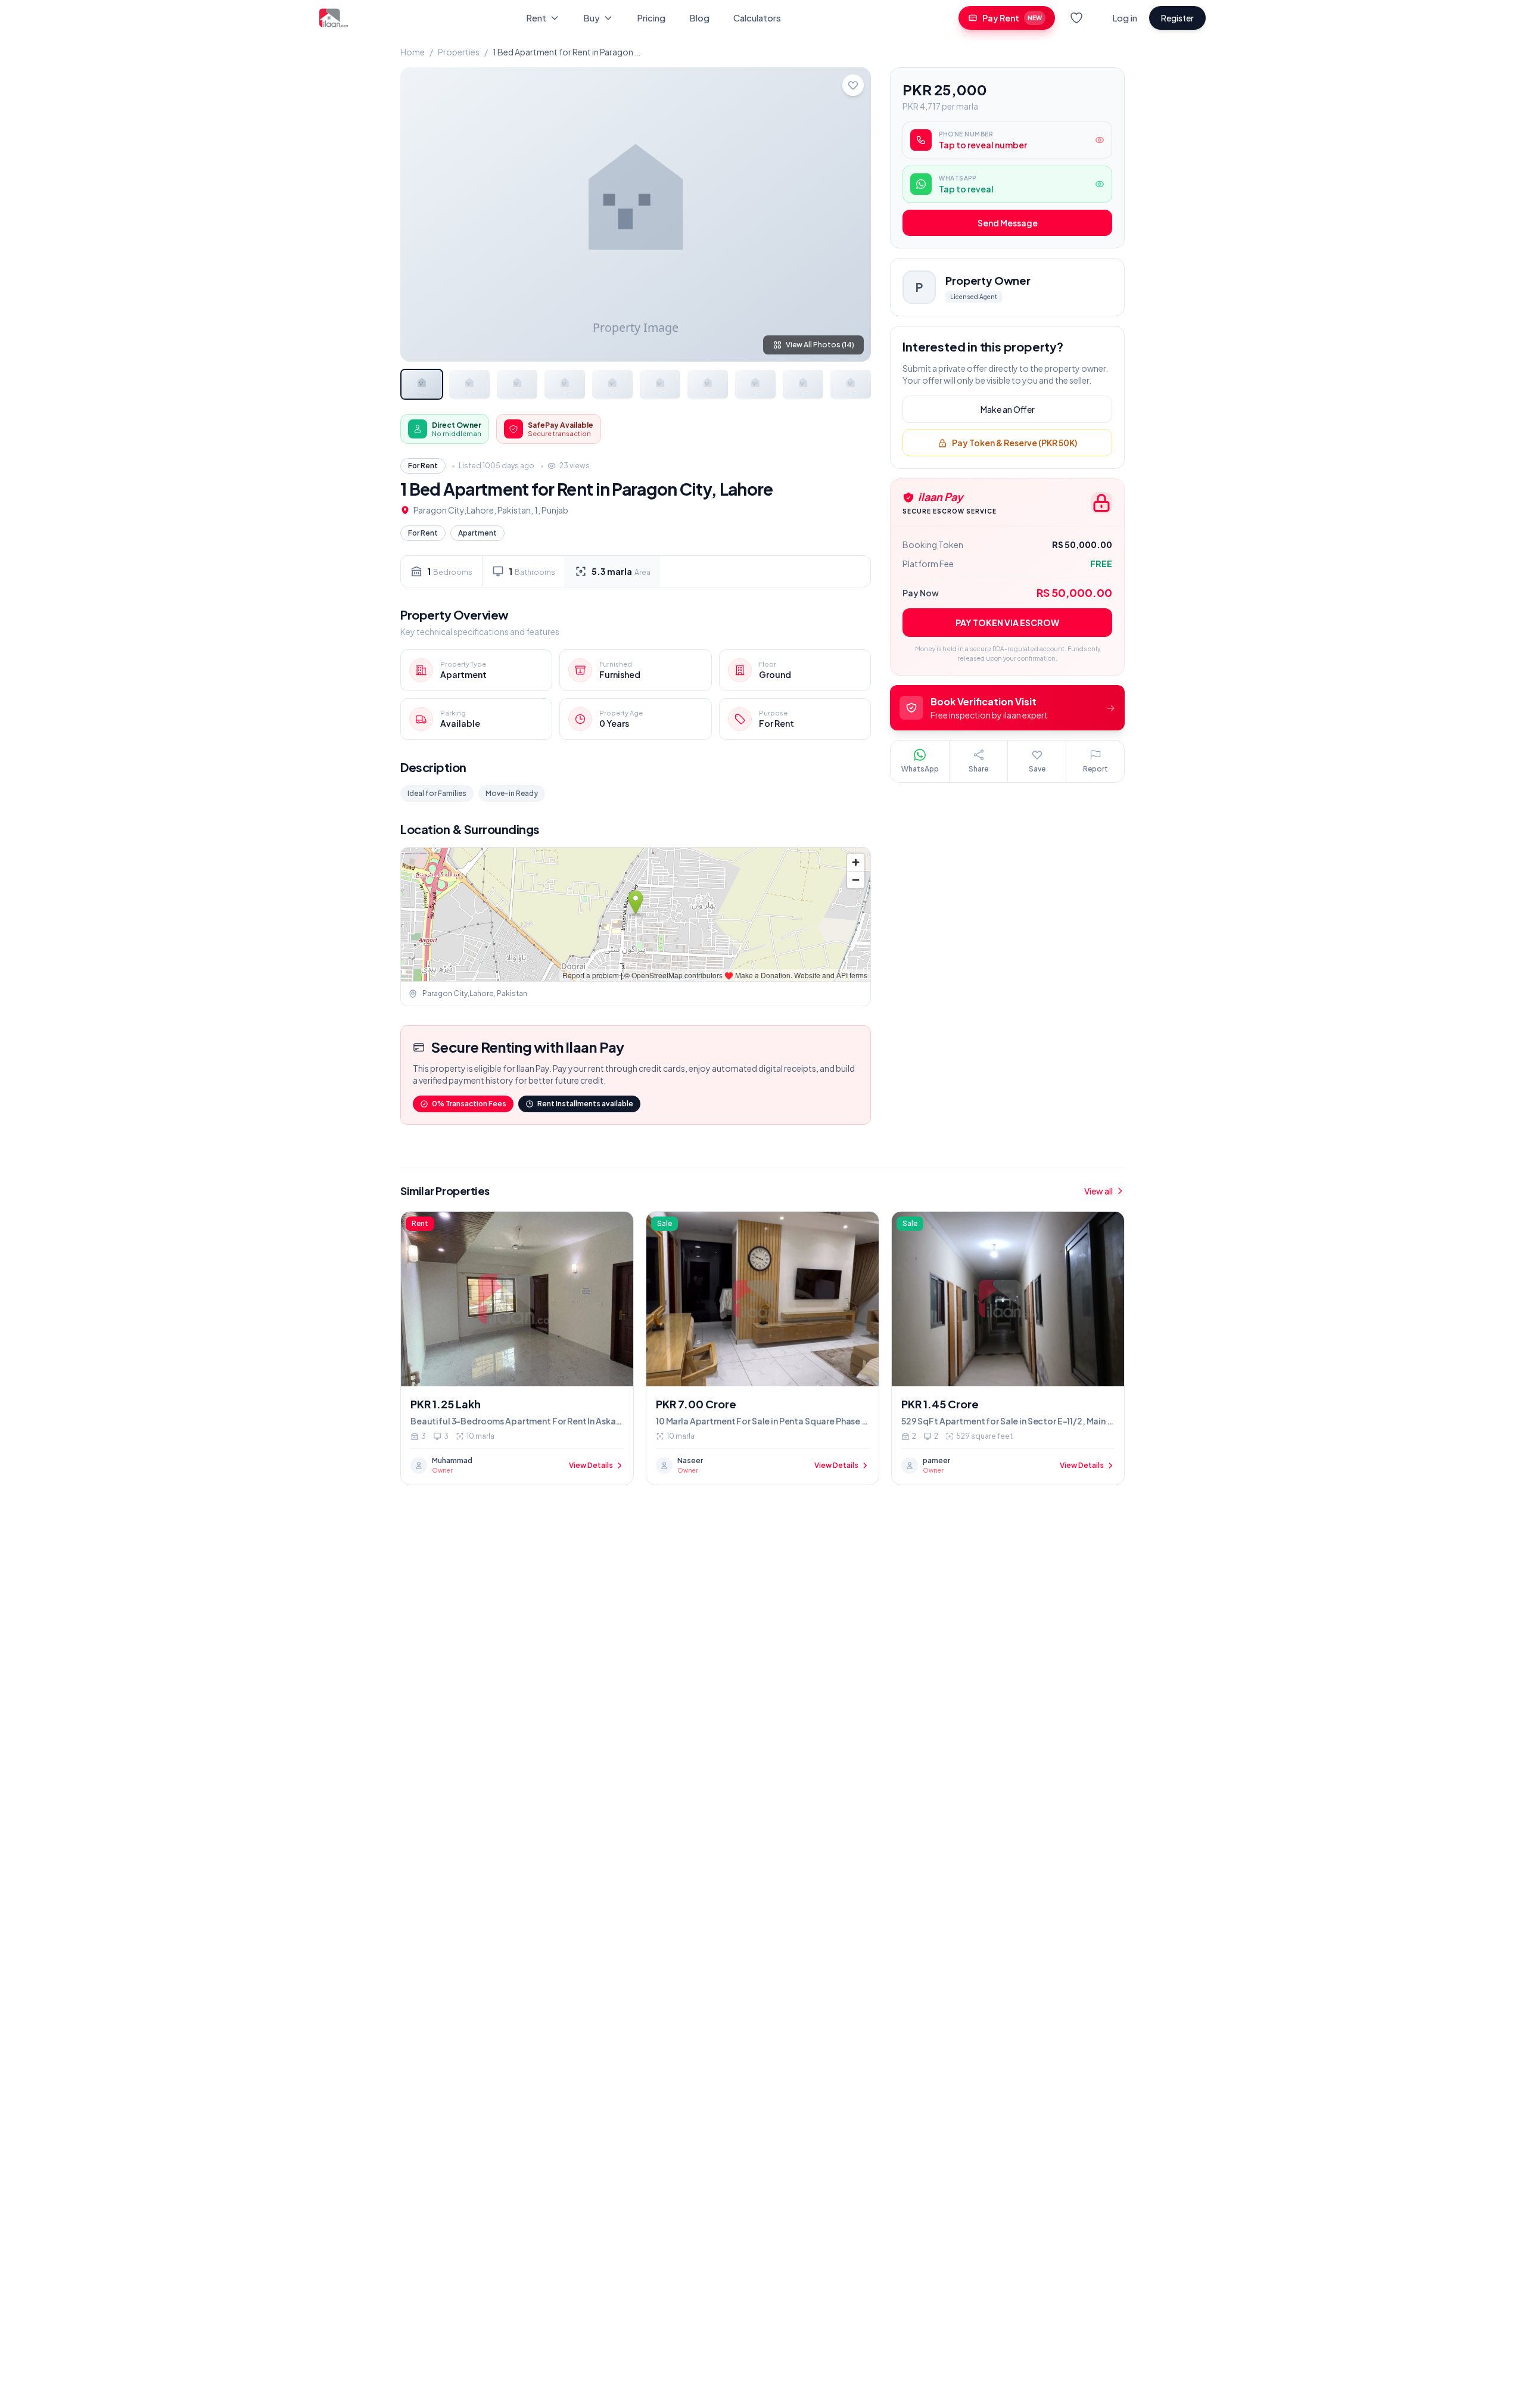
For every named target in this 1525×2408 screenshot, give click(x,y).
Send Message (1008, 223)
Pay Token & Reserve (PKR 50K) (1014, 443)
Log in (1125, 18)
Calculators (757, 18)
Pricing (651, 18)
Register (1177, 18)
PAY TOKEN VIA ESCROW (1007, 623)
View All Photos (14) (820, 345)
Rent (536, 18)
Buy (592, 18)
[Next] (852, 214)
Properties (459, 52)
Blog (699, 18)
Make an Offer (1008, 410)
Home (413, 52)
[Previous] (419, 214)
